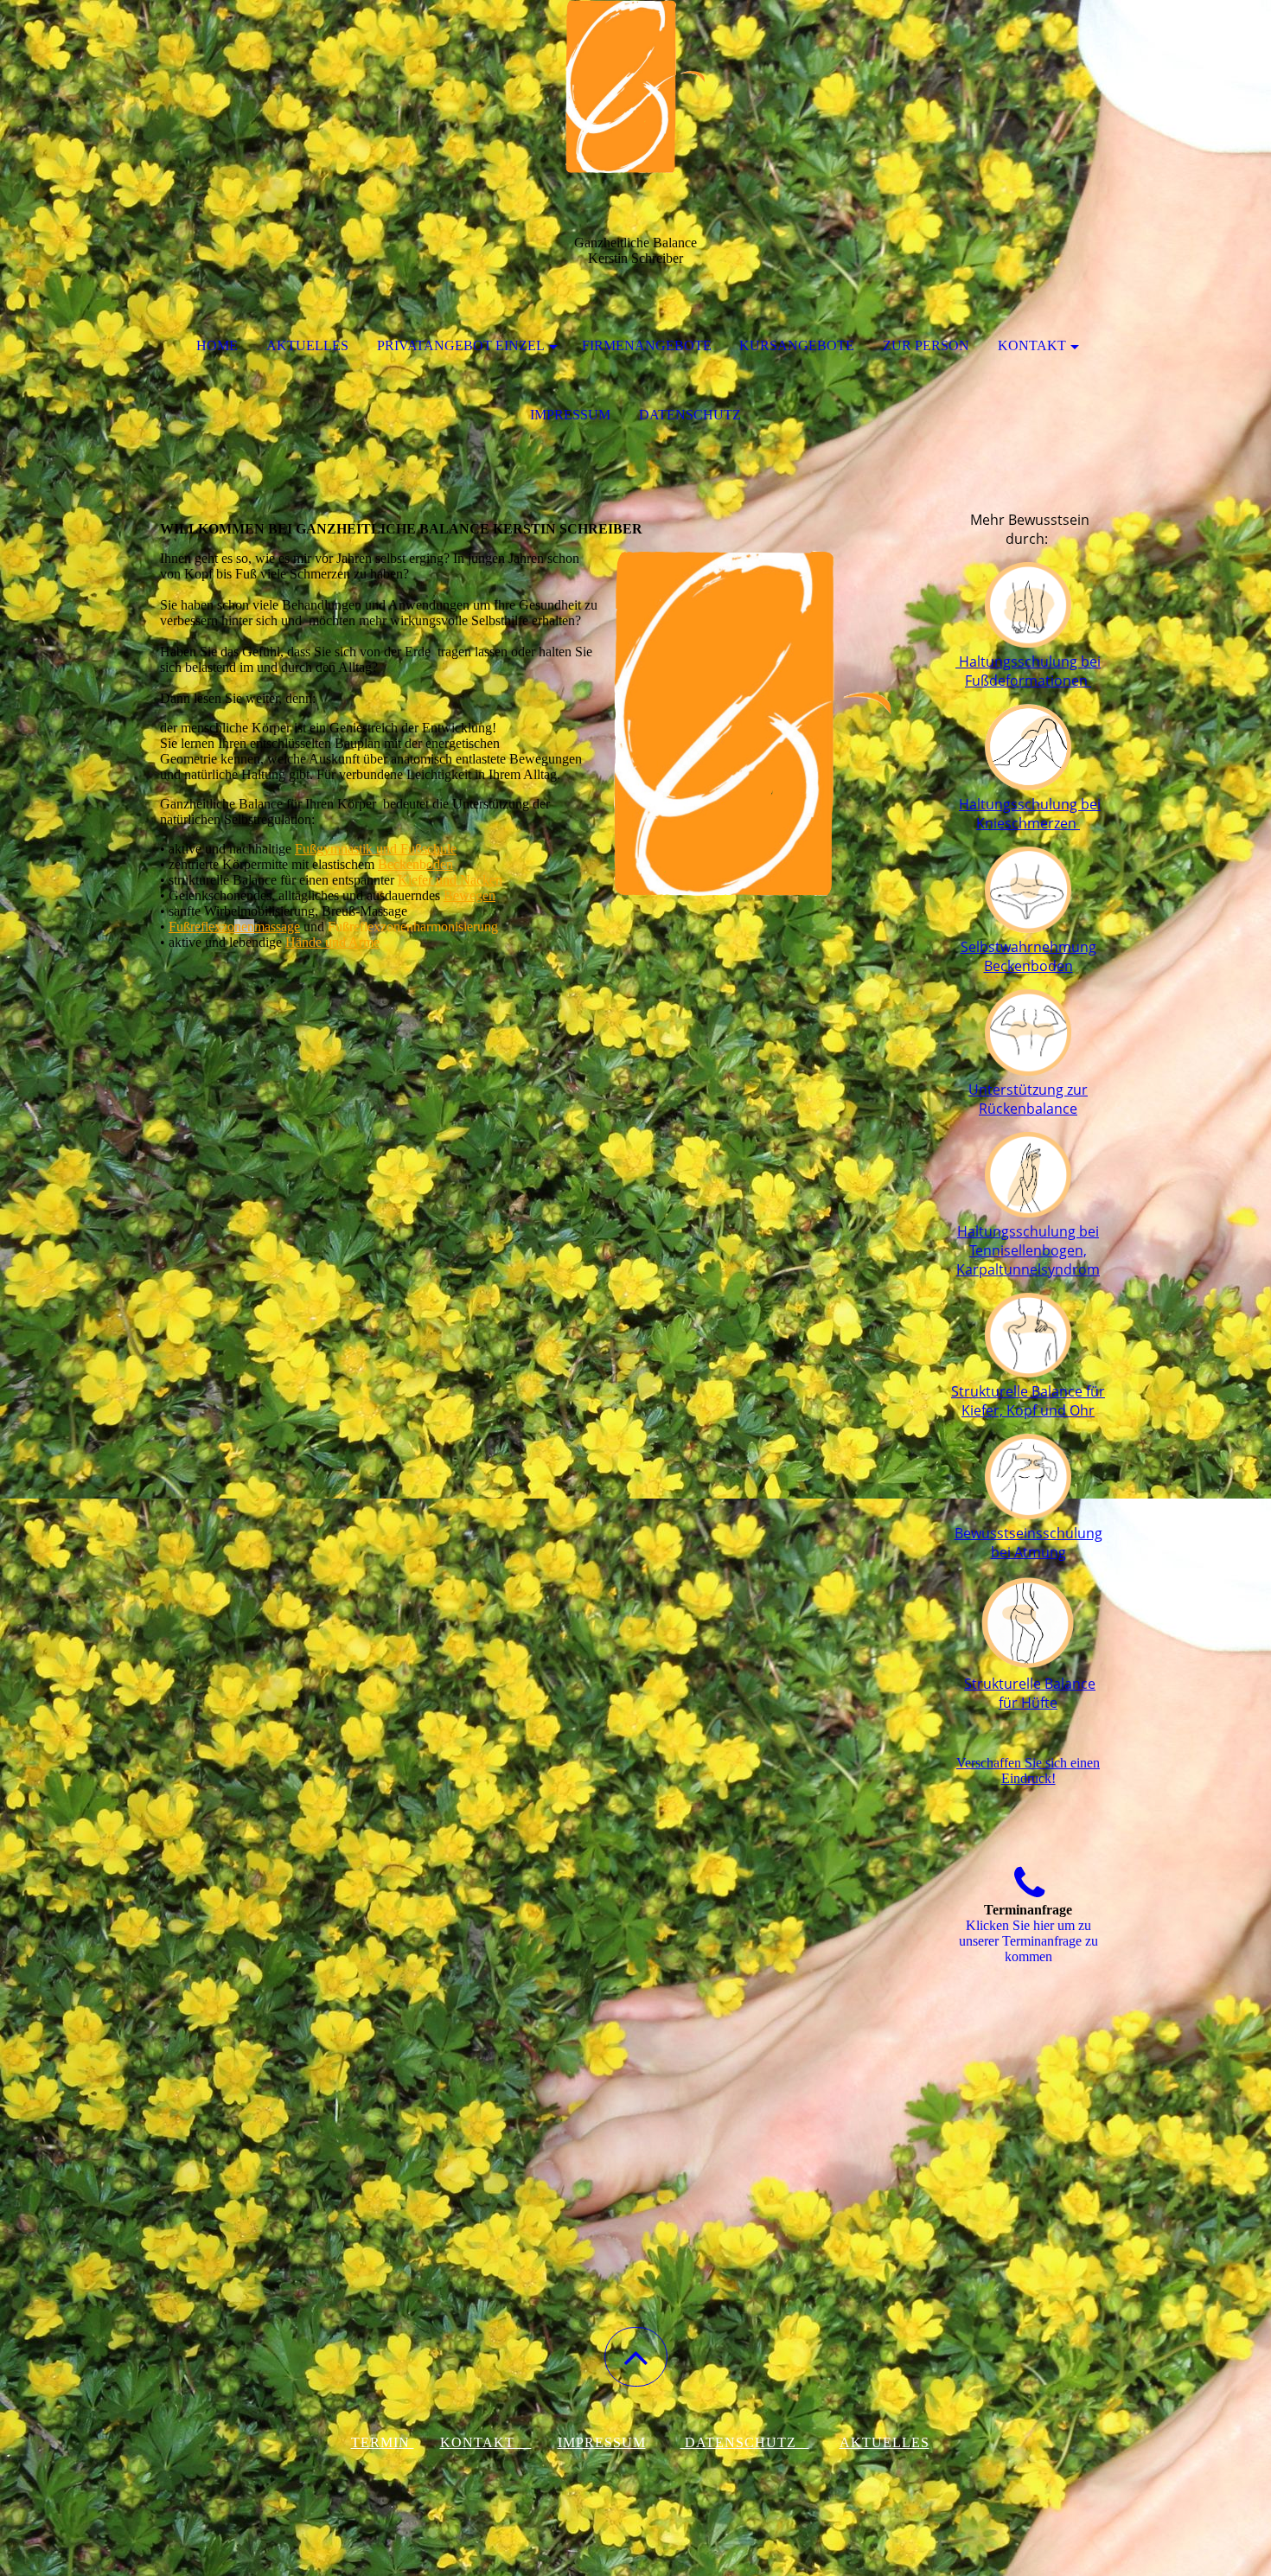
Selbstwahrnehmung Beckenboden (1028, 956)
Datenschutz (690, 415)
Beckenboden (415, 864)
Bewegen (469, 895)
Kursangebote (797, 345)
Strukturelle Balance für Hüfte (1030, 1693)
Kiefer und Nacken (450, 880)
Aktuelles (307, 345)
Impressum (570, 415)
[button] (636, 2357)
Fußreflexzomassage (234, 927)
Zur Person (926, 345)
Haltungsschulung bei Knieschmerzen (1030, 814)
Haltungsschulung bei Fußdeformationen (1028, 671)
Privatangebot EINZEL (461, 345)
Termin (383, 2442)
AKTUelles (885, 2442)
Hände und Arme (332, 942)
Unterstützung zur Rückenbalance (1028, 1099)
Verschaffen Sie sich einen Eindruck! (1028, 1771)
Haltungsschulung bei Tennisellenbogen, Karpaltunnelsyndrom (1028, 1250)
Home (217, 345)
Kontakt (1032, 345)
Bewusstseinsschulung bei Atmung (1028, 1543)
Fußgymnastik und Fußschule (376, 849)
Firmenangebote (647, 345)
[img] (635, 86)
